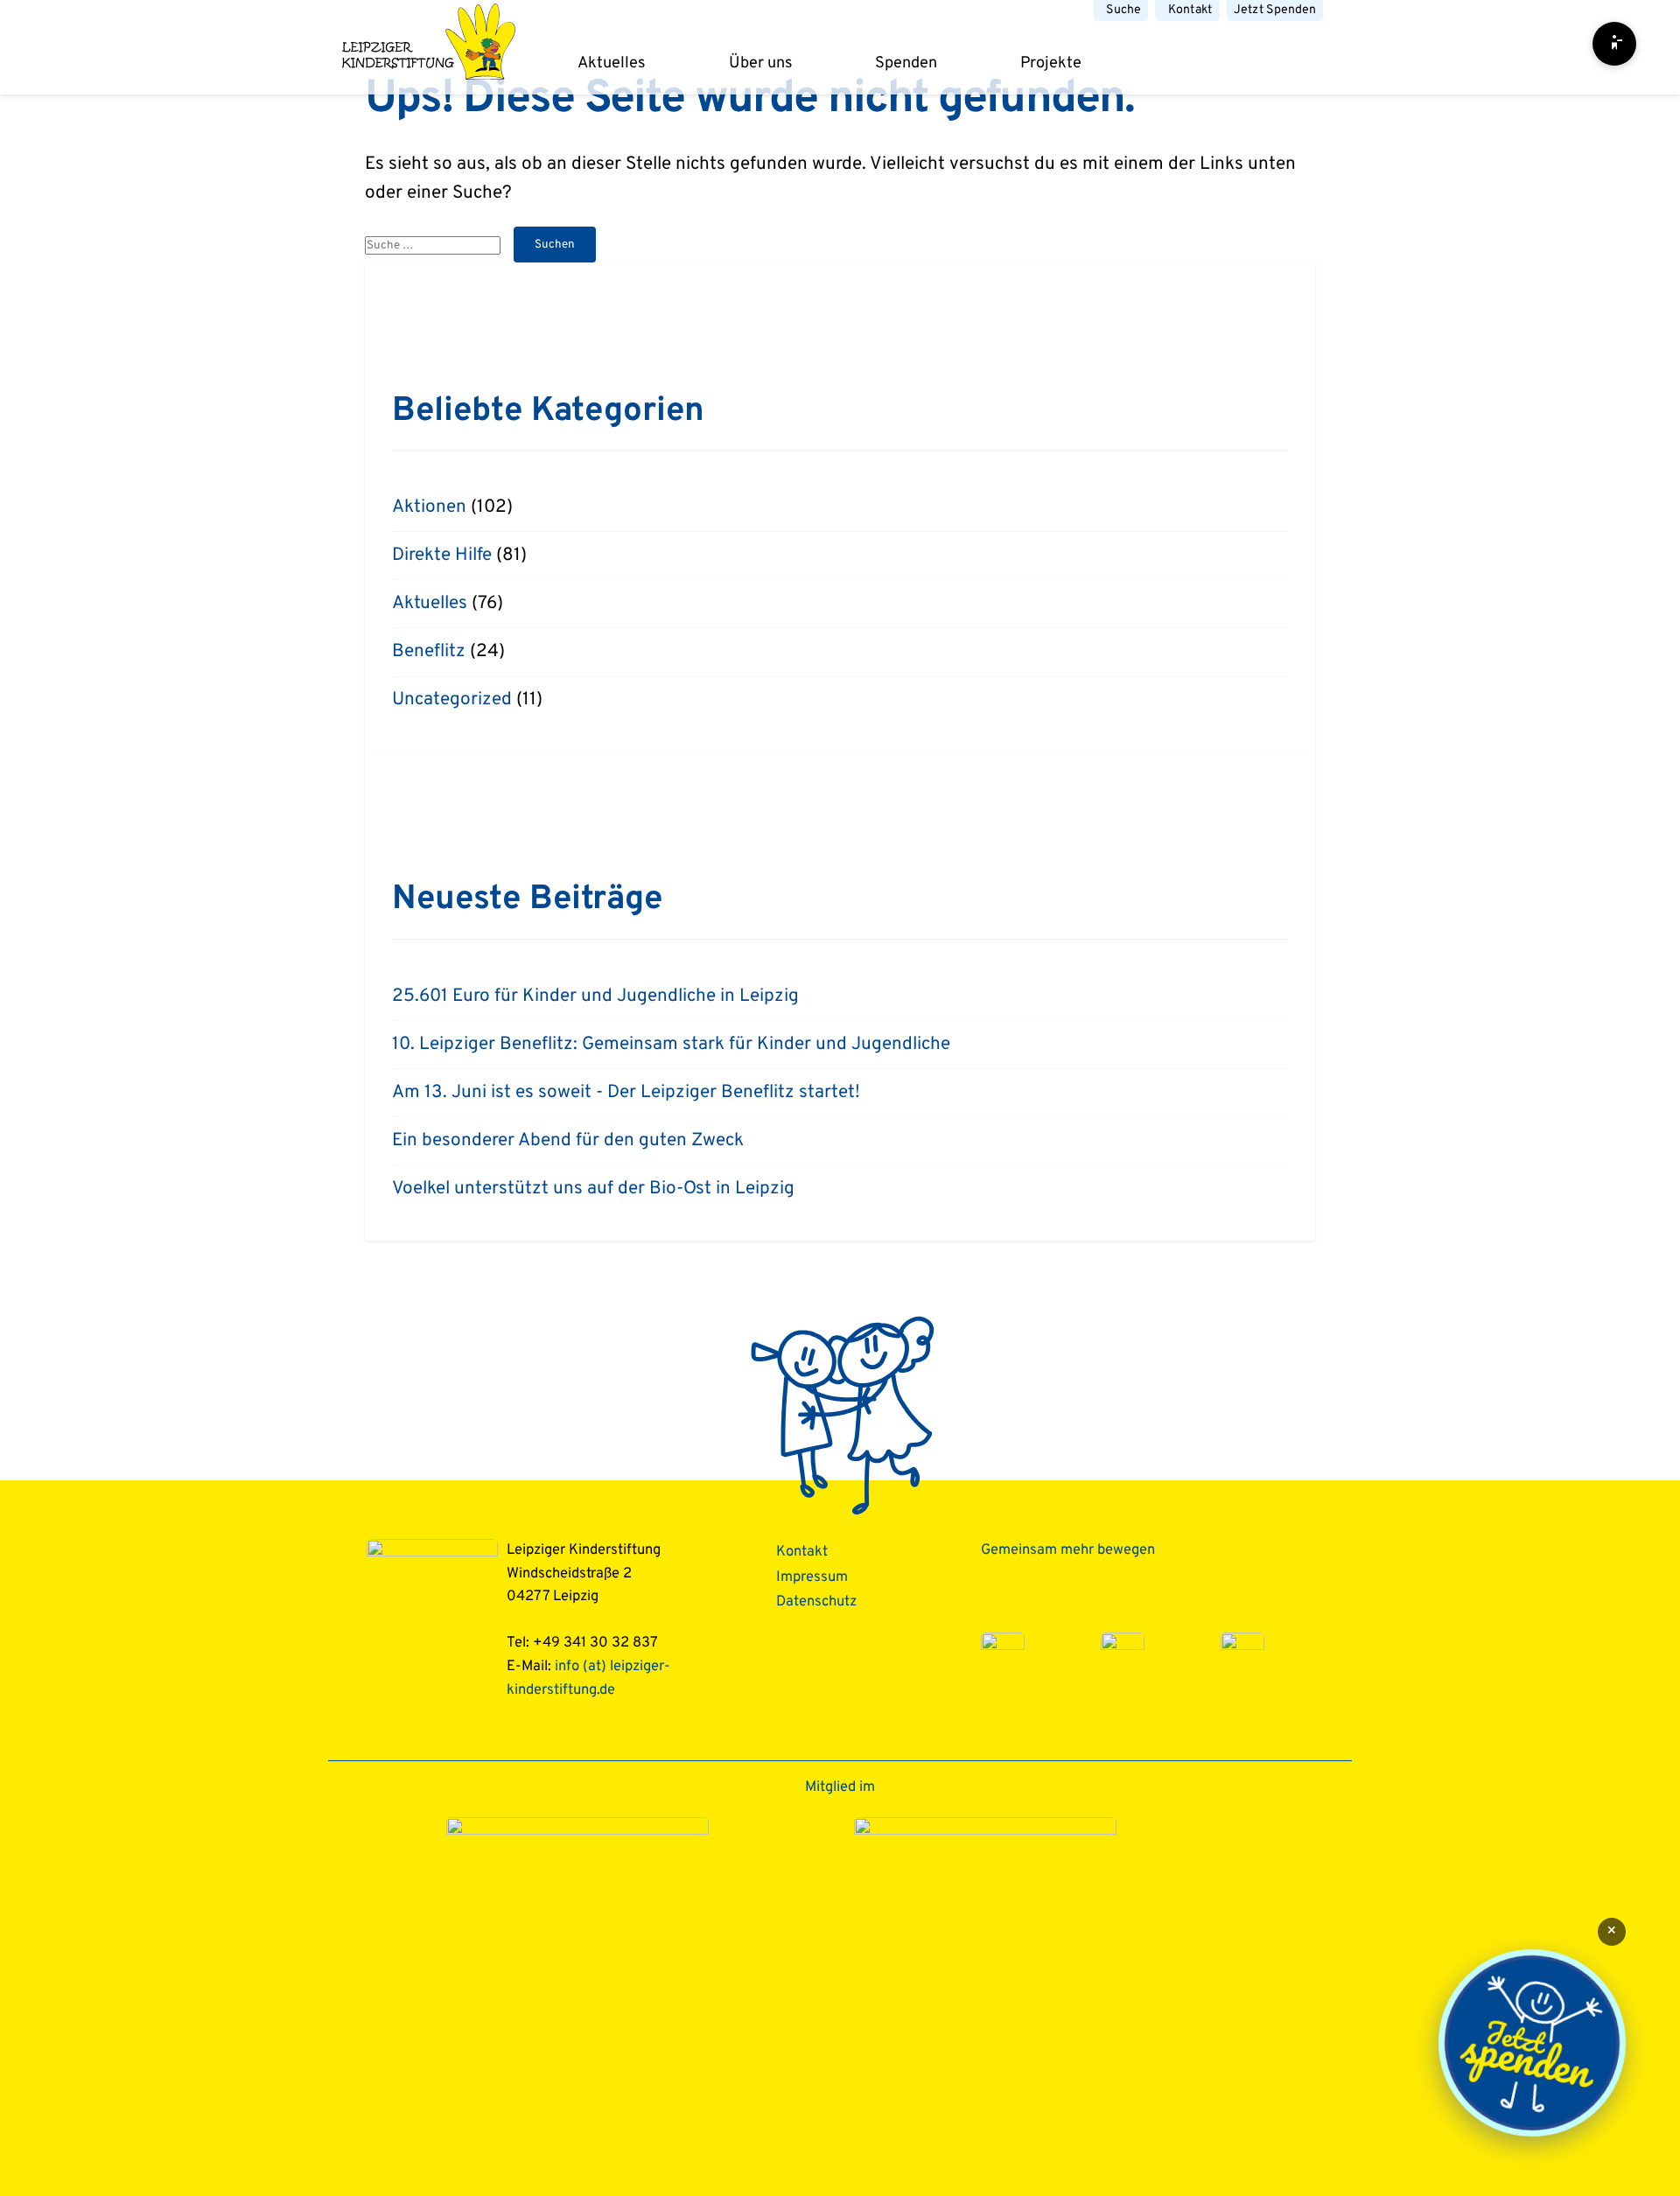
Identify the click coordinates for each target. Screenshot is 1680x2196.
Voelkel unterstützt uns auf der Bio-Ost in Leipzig (593, 1189)
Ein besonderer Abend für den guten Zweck (568, 1141)
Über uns (761, 63)
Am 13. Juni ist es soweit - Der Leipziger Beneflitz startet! (626, 1093)
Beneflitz (429, 652)
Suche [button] (1123, 10)
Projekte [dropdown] (1051, 63)
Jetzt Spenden (1275, 10)
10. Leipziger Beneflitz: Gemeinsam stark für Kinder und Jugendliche (671, 1045)
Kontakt (1190, 10)
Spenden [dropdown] (906, 63)
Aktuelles (612, 63)
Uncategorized (452, 700)
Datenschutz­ (816, 1602)
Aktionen (429, 507)
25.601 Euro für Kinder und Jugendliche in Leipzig (595, 997)
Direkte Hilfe (442, 556)
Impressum (812, 1577)
